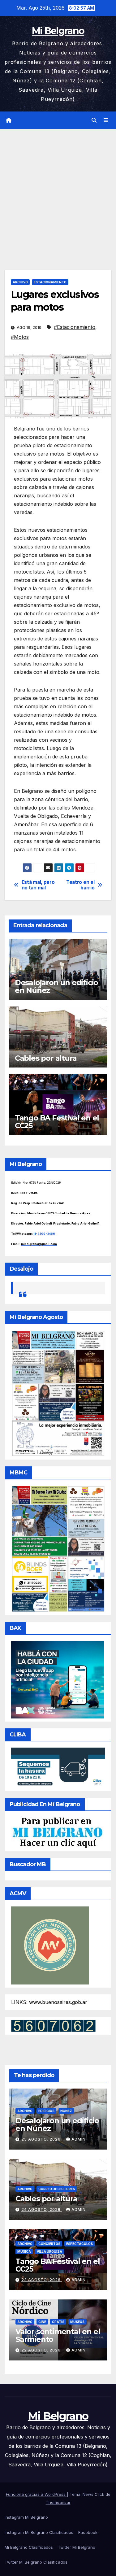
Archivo (20, 282)
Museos (77, 2322)
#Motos (20, 337)
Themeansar (58, 2502)
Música (24, 2251)
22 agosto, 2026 (42, 2350)
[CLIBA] (58, 1767)
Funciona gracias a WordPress (36, 2494)
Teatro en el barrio (80, 885)
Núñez (66, 2111)
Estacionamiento (50, 282)
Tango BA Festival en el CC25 (57, 1122)
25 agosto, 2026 (42, 2139)
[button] (94, 120)
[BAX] (58, 1679)
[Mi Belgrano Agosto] (58, 1393)
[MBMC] (58, 1548)
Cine (42, 2322)
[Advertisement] (58, 190)
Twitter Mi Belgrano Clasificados (36, 2562)
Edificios (46, 2111)
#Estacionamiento (75, 327)
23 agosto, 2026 (42, 2280)
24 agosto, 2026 (42, 2209)
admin (79, 2139)
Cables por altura (46, 1058)
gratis (58, 2322)
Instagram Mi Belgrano (26, 2517)
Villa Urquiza (49, 2251)
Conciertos (49, 2244)
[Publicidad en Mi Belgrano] (57, 1832)
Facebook (88, 2532)
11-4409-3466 (44, 1234)
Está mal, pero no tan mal (38, 885)
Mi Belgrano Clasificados (29, 2547)
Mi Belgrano (58, 31)
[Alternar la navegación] (106, 120)
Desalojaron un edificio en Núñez (56, 986)
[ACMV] (50, 1945)
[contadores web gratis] (53, 2025)
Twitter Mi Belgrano (77, 2547)
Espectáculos (79, 2244)
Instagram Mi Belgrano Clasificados (39, 2532)
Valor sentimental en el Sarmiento (58, 2335)
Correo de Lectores (57, 2189)
